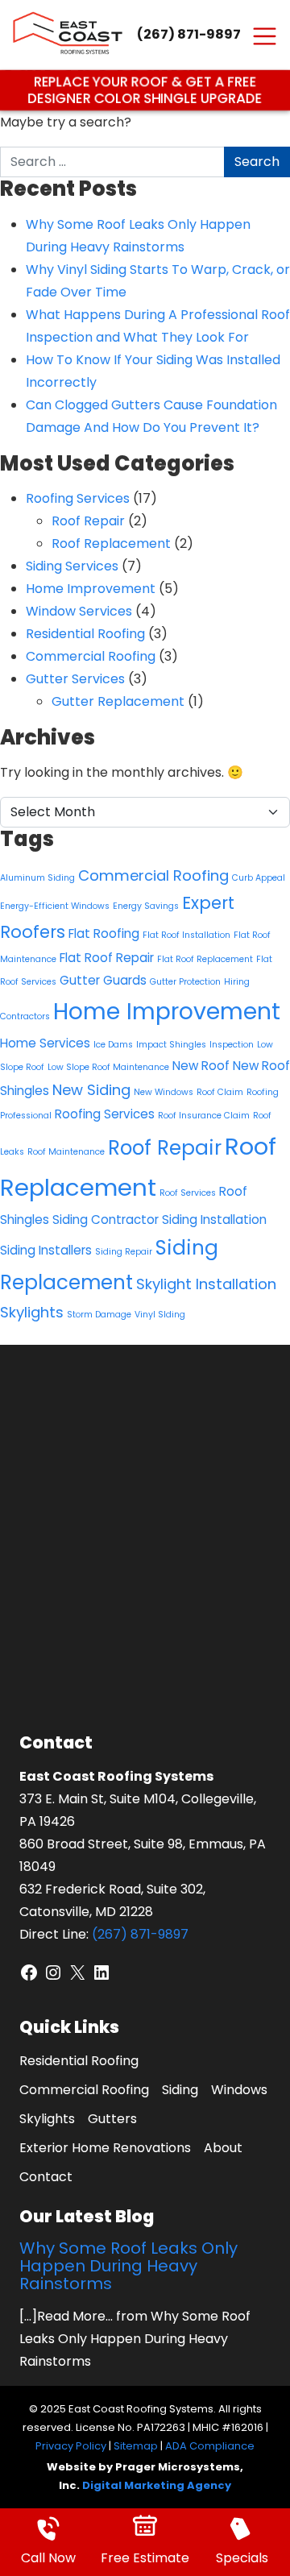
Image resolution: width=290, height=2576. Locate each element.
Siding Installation (214, 1220)
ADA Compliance (210, 2446)
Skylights (32, 1312)
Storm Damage (99, 1315)
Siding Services (72, 566)
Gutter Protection (185, 982)
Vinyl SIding (160, 1315)
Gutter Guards (103, 980)
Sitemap (136, 2446)
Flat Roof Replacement (205, 959)
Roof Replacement (111, 543)
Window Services (79, 611)
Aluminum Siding (37, 878)
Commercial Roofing (91, 656)
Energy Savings (146, 906)
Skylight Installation (206, 1284)
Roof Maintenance (66, 1152)
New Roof (201, 1066)
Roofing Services (78, 498)
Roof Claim (220, 1092)
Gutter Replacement (118, 701)
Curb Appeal (259, 878)
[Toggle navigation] (265, 35)
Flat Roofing (104, 933)
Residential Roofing (85, 634)
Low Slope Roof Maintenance (108, 1067)
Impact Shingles (171, 1045)
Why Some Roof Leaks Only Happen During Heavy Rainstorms (128, 2266)
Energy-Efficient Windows (55, 906)
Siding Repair (124, 1252)
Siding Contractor (106, 1220)
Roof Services (188, 1193)
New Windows (164, 1092)
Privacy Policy (71, 2446)
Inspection (232, 1045)
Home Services (45, 1043)
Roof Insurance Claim (204, 1116)
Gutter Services (75, 679)
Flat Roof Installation (186, 935)
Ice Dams (113, 1045)
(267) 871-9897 (189, 34)
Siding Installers (46, 1250)
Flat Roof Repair (107, 958)
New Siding (91, 1090)
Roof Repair (88, 521)
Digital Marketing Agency (157, 2485)
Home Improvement (91, 589)
